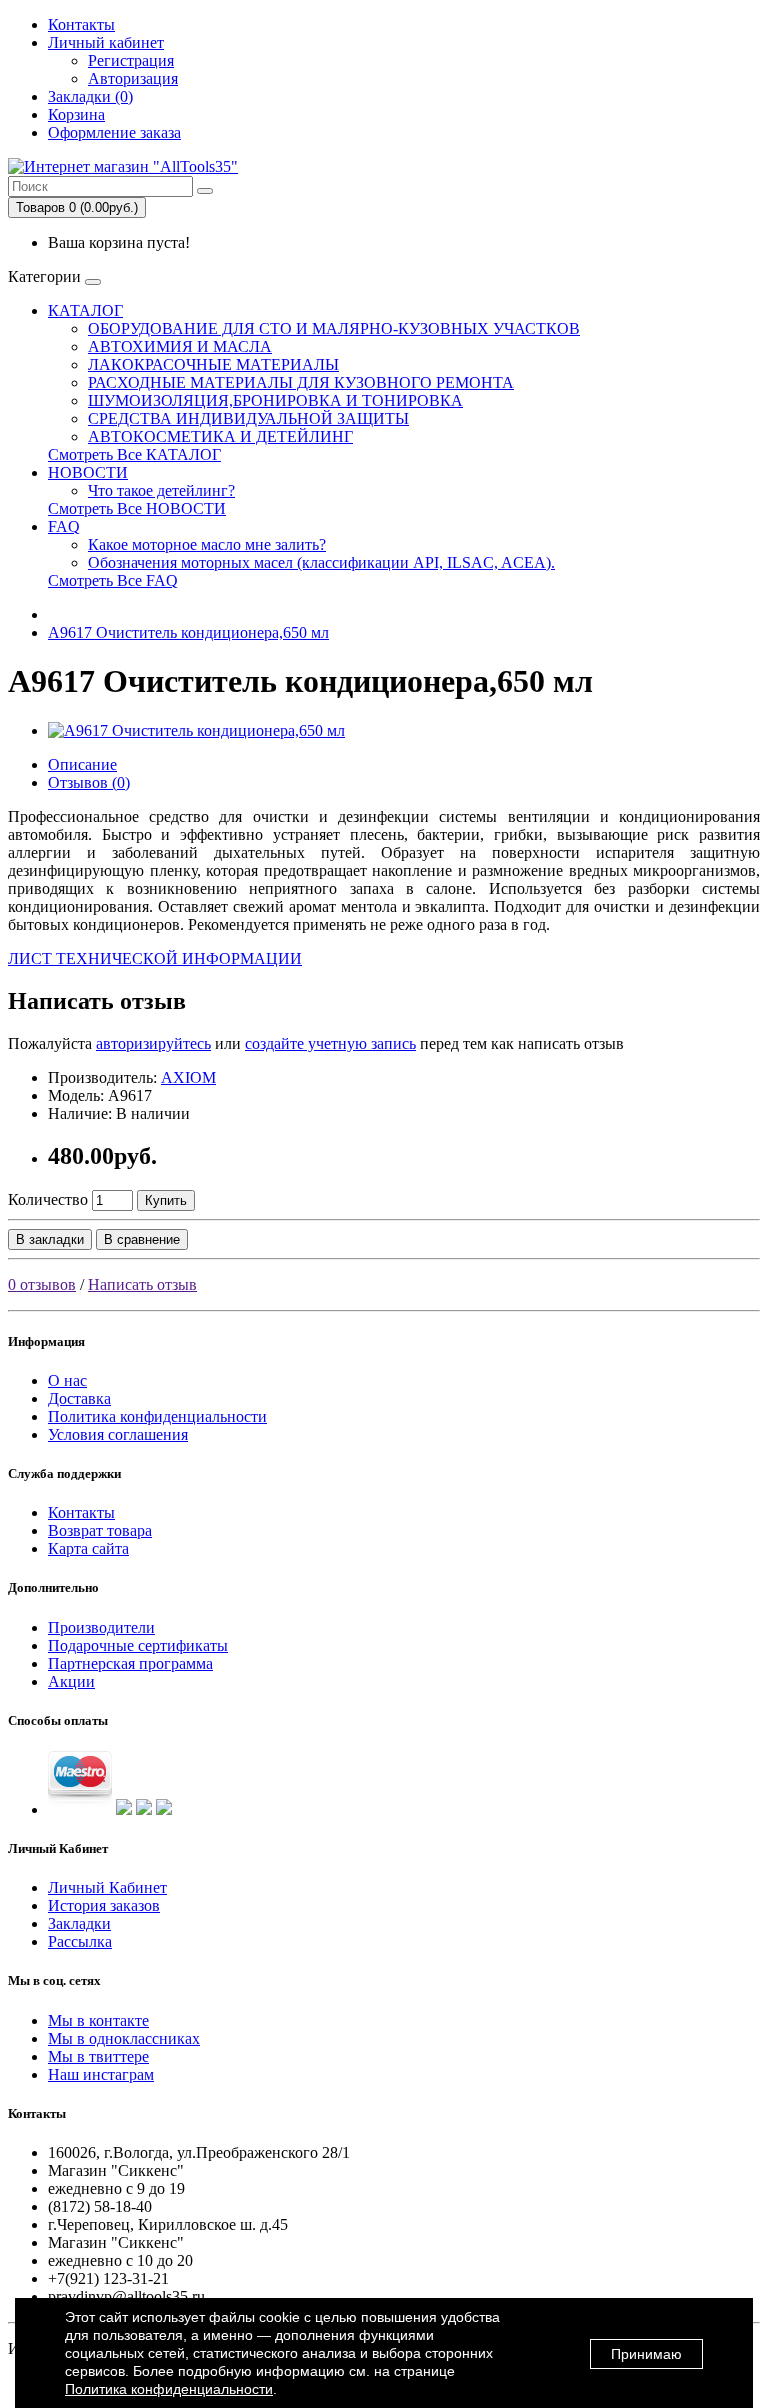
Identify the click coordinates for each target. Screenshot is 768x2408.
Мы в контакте (98, 2020)
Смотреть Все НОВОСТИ (137, 508)
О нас (67, 1380)
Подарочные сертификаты (138, 1645)
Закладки (79, 1923)
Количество (48, 1199)
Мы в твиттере (98, 2056)
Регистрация (131, 60)
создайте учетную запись (330, 1043)
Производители (101, 1627)
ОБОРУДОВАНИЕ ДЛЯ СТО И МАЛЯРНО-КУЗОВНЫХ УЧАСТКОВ (334, 328)
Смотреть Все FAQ (113, 580)
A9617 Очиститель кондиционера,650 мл (188, 632)
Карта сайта (88, 1548)
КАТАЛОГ (85, 310)
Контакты (81, 24)
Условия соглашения (118, 1434)
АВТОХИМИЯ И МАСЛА (180, 346)
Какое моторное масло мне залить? (207, 544)
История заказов (104, 1905)
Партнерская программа (130, 1663)
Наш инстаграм (101, 2074)
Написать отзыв (142, 1284)
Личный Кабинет (107, 1887)
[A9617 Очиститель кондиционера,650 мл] (196, 730)
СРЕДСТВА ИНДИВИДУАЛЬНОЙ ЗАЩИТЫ (248, 418)
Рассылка (80, 1941)
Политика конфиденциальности (157, 1416)
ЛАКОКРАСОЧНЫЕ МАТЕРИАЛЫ (213, 364)
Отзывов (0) (89, 782)
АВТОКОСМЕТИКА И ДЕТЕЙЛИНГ (220, 436)
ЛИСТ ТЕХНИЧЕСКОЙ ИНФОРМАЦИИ (155, 958)
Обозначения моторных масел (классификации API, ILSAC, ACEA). (321, 562)
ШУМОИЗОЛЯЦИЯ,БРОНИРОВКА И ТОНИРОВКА (275, 400)
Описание (82, 764)
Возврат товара (100, 1530)
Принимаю (646, 2354)
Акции (71, 1681)
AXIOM (188, 1077)
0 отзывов (42, 1284)
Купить (166, 1200)
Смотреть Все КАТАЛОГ (134, 454)
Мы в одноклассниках (124, 2038)
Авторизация (133, 78)
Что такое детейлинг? (161, 490)
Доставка (79, 1398)
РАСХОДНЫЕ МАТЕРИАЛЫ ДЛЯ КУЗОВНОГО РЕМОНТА (301, 382)
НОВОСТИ (88, 472)
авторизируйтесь (153, 1043)
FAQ (64, 526)
